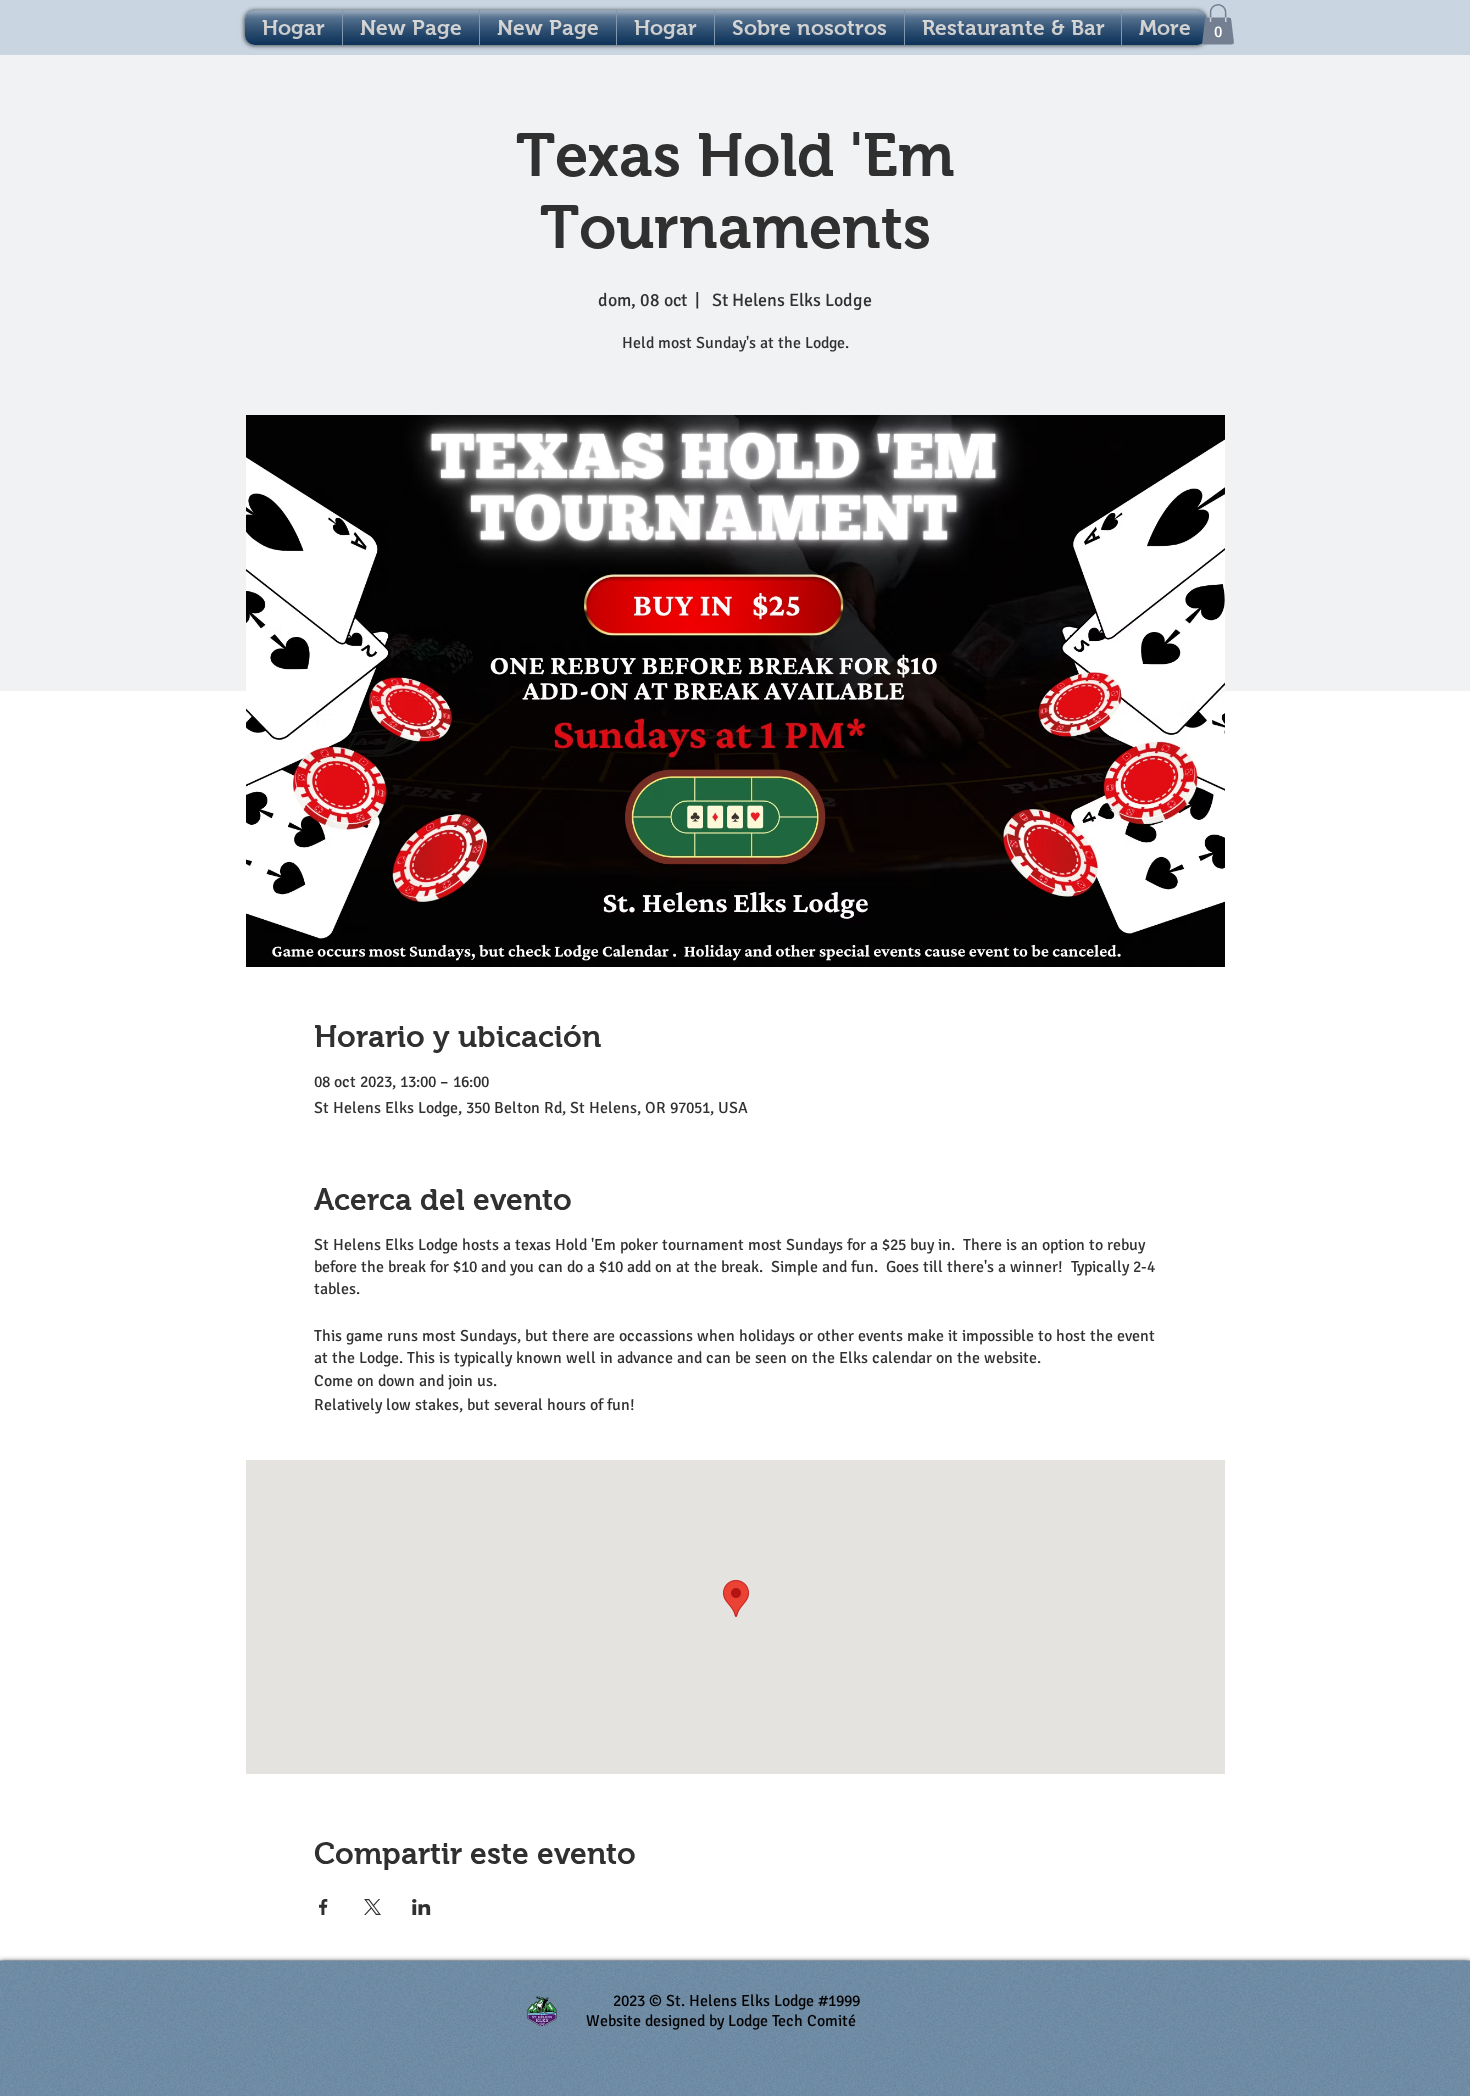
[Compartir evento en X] (372, 1907)
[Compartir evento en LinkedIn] (421, 1907)
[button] (1218, 24)
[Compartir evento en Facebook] (323, 1907)
